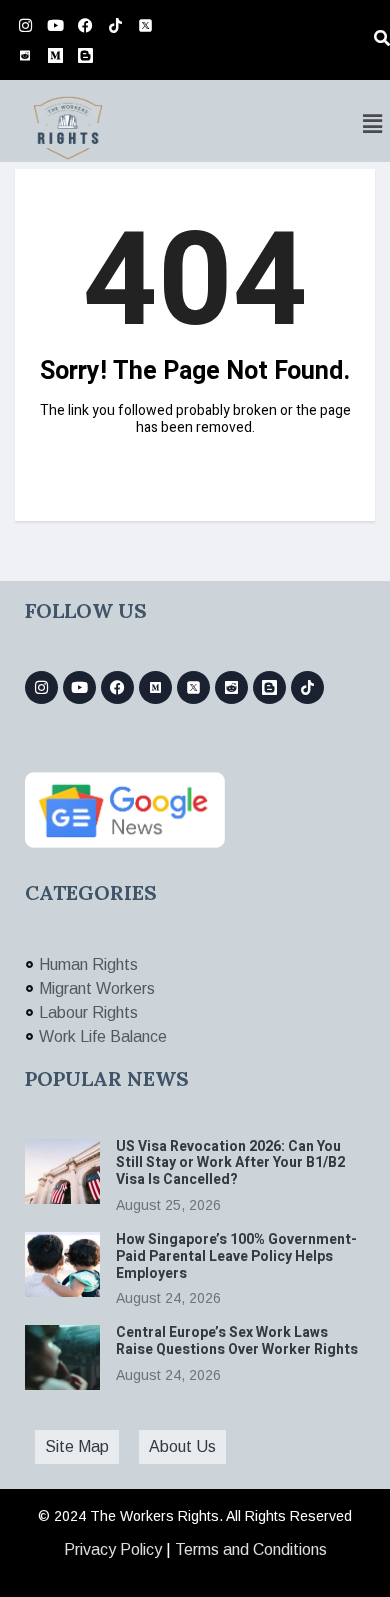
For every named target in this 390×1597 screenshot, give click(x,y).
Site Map (77, 1446)
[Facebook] (85, 25)
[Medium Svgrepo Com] (55, 55)
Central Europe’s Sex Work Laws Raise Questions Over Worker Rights (238, 1341)
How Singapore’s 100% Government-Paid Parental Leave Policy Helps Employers (236, 1256)
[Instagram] (25, 25)
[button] (373, 124)
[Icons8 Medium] (155, 687)
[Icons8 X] (145, 25)
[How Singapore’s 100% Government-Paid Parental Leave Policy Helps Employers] (62, 1264)
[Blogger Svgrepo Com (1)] (85, 55)
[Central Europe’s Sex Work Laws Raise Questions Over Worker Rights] (62, 1357)
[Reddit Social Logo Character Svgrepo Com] (25, 55)
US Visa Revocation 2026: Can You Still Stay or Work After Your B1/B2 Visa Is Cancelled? (230, 1163)
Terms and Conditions (251, 1549)
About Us (182, 1446)
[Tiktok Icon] (115, 25)
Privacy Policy (113, 1549)
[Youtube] (55, 25)
